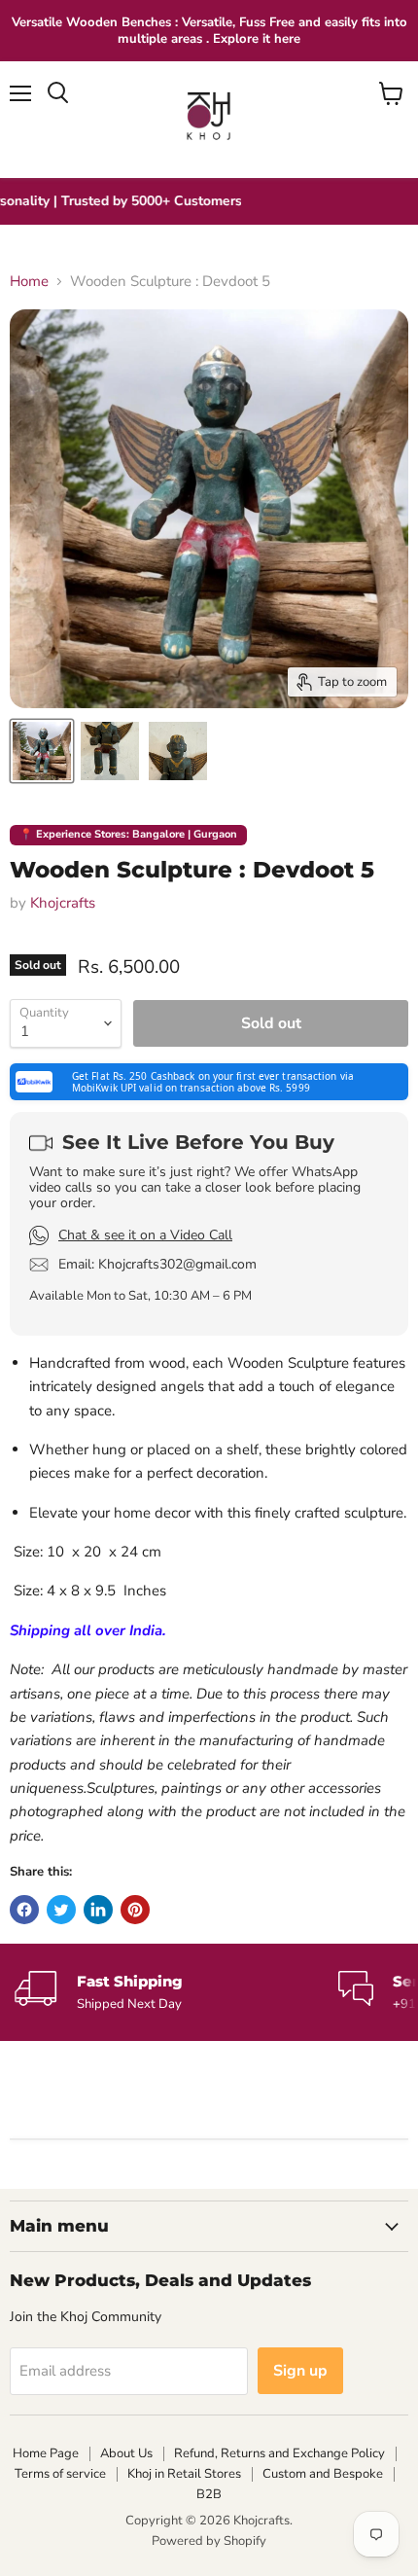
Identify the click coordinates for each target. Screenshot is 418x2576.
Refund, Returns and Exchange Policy (279, 2453)
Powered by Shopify (209, 2541)
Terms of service (60, 2474)
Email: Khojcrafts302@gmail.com (157, 1265)
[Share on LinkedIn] (98, 1910)
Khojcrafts (63, 903)
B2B (209, 2494)
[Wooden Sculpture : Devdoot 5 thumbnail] (42, 751)
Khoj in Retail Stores (184, 2474)
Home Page (46, 2453)
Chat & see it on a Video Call (145, 1235)
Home (29, 282)
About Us (126, 2453)
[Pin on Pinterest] (135, 1910)
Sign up (300, 2371)
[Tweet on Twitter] (61, 1910)
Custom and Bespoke (323, 2474)
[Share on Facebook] (24, 1910)
